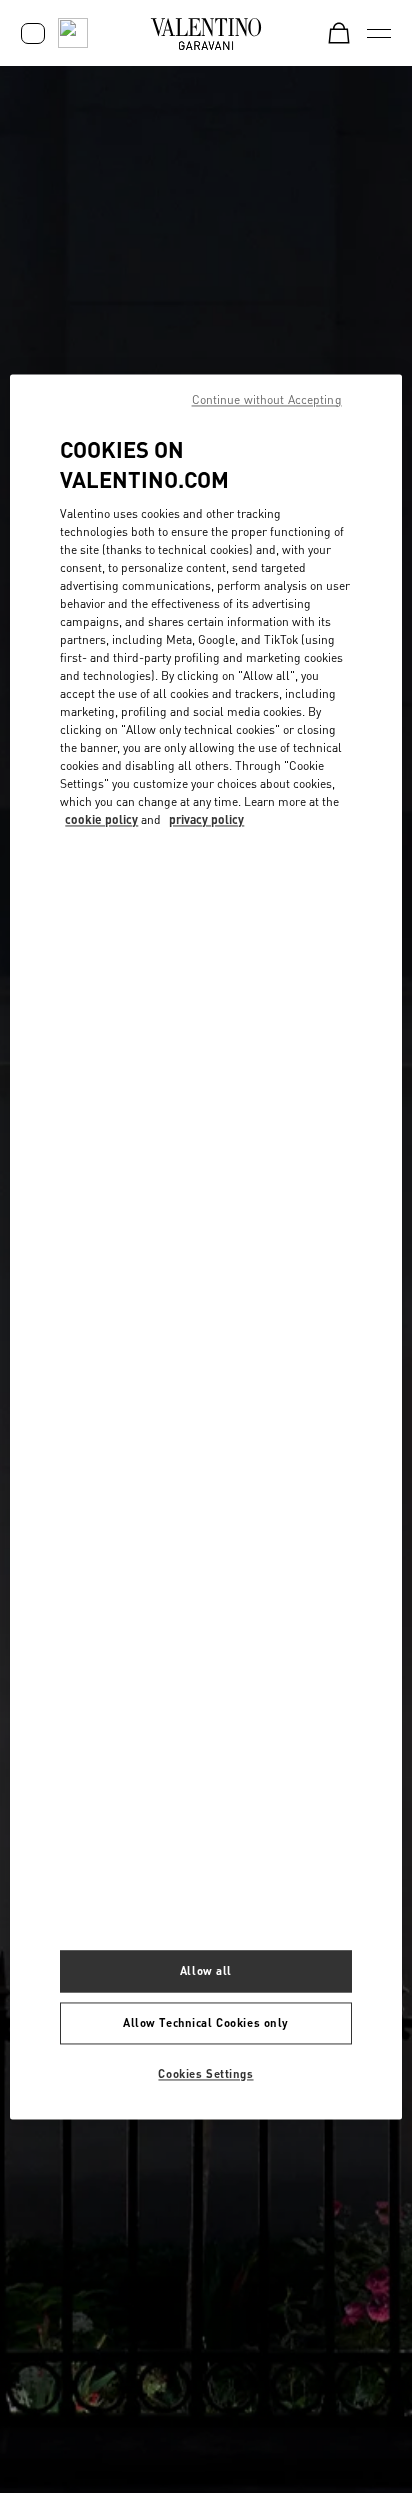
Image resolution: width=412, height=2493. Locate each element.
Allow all (206, 1970)
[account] (33, 33)
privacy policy (206, 820)
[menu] (379, 33)
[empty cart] (339, 33)
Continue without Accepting (267, 399)
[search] (73, 33)
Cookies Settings (205, 2073)
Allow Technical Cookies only (206, 2022)
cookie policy (101, 820)
